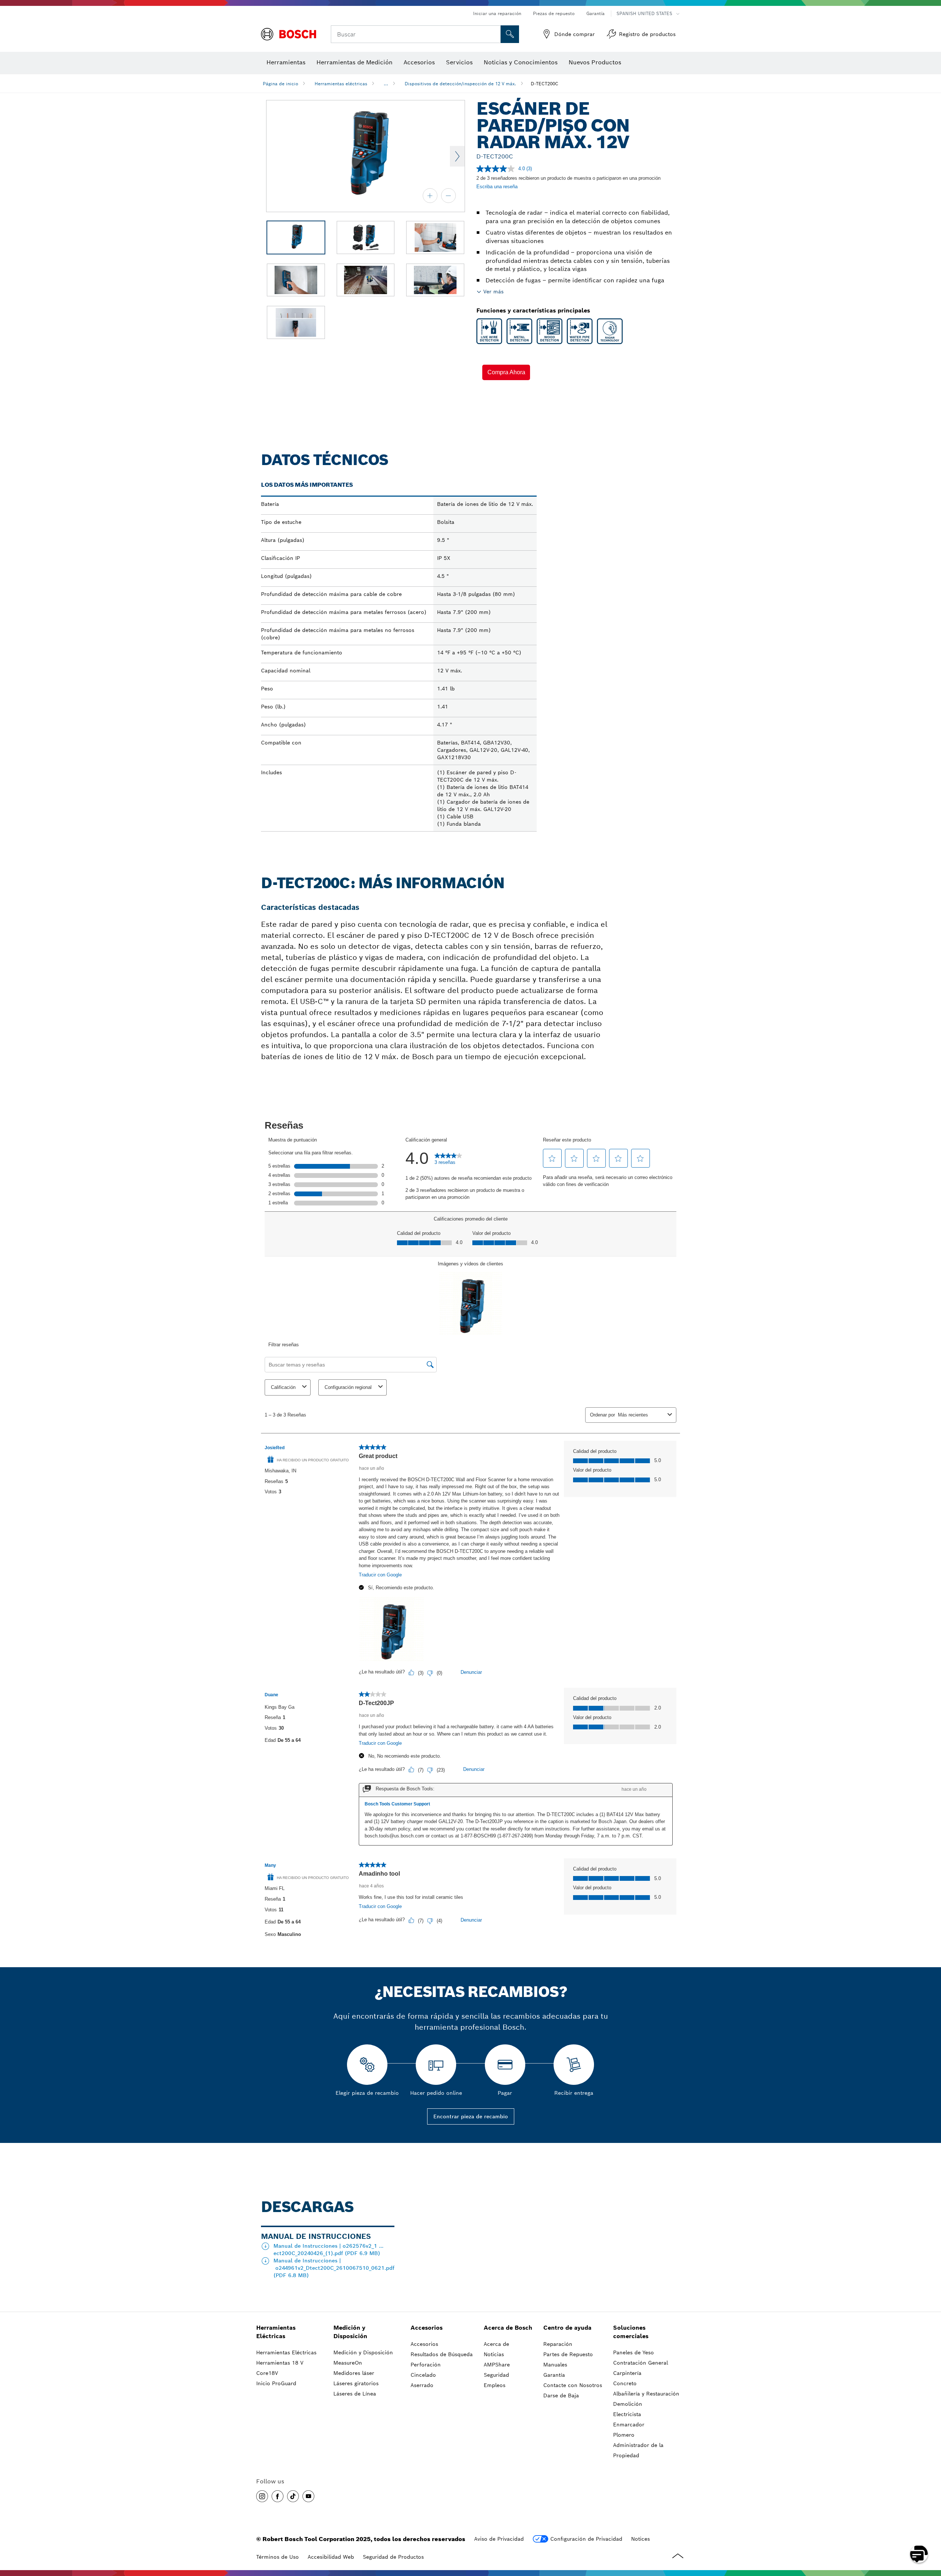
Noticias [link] (494, 2354)
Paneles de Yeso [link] (634, 2352)
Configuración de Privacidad (586, 2539)
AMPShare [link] (497, 2365)
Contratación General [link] (641, 2363)
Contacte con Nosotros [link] (573, 2385)
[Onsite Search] (510, 34)
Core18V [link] (267, 2373)
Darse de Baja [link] (561, 2395)
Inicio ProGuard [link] (276, 2383)
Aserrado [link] (422, 2385)
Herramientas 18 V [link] (280, 2363)
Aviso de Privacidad (499, 2539)
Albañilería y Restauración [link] (646, 2394)
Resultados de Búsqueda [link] (442, 2354)
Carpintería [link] (627, 2373)
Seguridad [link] (496, 2375)
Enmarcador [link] (629, 2425)
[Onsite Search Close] (494, 34)
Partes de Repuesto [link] (568, 2354)
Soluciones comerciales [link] (631, 2332)
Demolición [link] (628, 2404)
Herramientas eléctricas (341, 84)
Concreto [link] (625, 2383)
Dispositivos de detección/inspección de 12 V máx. (460, 84)
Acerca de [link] (496, 2344)
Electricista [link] (627, 2414)
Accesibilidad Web (331, 2557)
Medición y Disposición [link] (350, 2332)
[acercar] (430, 196)
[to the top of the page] (930, 2533)
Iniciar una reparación (497, 13)
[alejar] (448, 196)
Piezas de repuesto (554, 13)
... (386, 84)
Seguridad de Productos (393, 2557)
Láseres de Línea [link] (355, 2394)
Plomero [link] (624, 2435)
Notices (641, 2539)
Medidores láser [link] (354, 2373)
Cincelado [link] (423, 2375)
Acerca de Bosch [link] (508, 2328)
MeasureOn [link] (348, 2363)
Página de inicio (280, 84)
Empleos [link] (495, 2385)
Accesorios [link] (427, 2328)
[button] (506, 372)
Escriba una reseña (497, 187)
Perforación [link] (426, 2365)
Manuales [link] (555, 2365)
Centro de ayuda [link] (567, 2328)
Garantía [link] (554, 2375)
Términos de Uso (278, 2557)
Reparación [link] (558, 2344)
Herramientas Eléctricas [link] (276, 2332)
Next (457, 156)
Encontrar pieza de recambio (471, 2116)
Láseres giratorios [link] (356, 2383)
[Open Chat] (919, 2554)
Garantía (595, 13)
